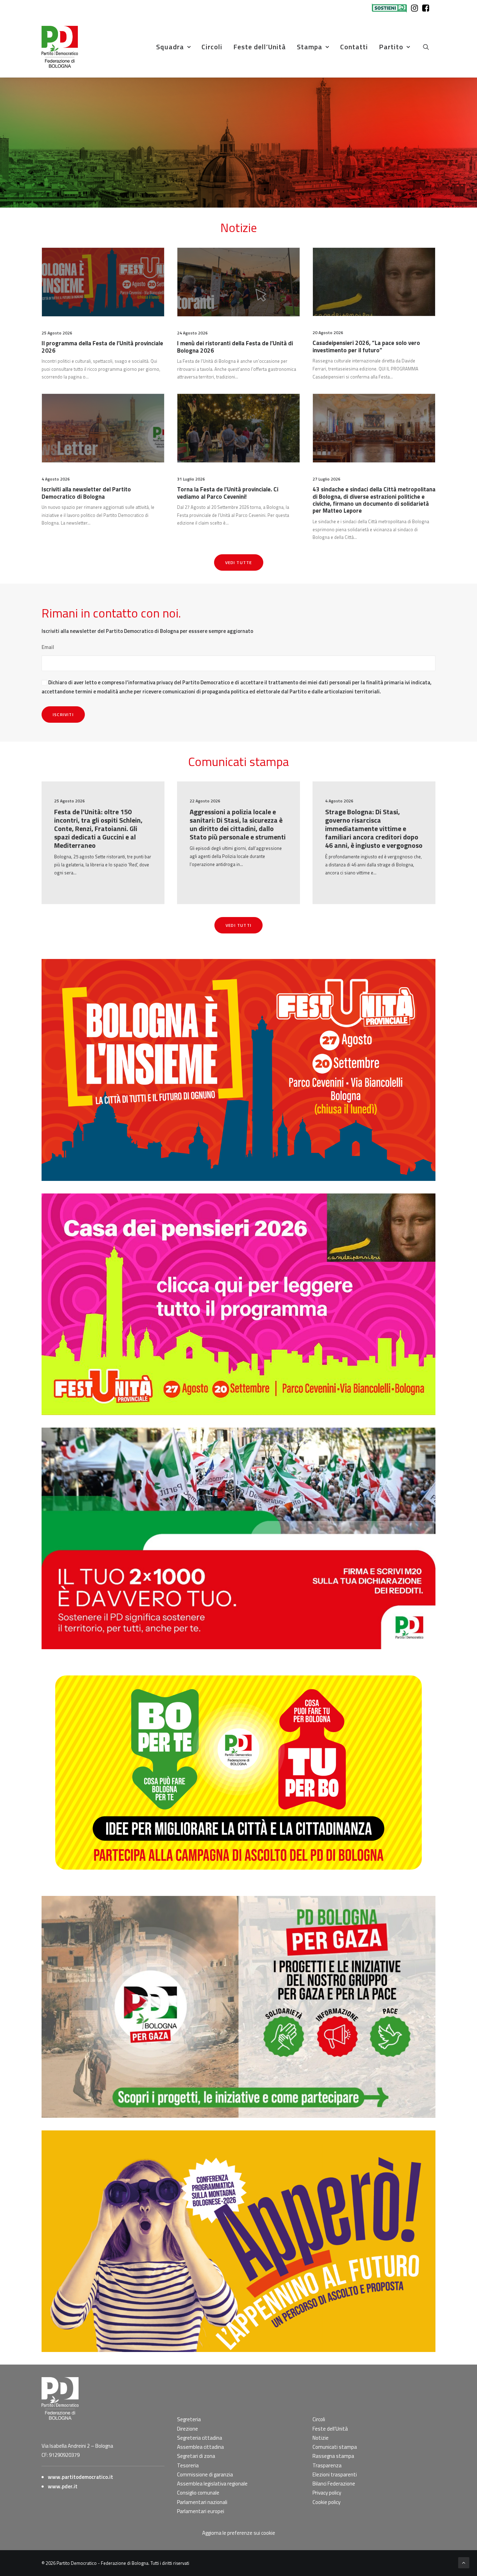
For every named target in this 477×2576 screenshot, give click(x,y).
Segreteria (189, 2419)
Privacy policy (327, 2493)
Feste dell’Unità (260, 47)
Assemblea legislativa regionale (212, 2484)
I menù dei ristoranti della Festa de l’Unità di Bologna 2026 (235, 347)
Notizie (321, 2438)
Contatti (354, 47)
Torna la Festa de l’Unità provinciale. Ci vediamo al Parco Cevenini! (228, 493)
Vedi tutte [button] (239, 562)
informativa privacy (151, 682)
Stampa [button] (310, 47)
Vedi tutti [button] (239, 925)
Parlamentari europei (201, 2511)
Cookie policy (326, 2502)
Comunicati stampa (335, 2447)
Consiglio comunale (198, 2493)
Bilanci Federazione (334, 2484)
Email (48, 647)
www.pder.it (63, 2486)
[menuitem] (391, 8)
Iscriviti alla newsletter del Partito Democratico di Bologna (86, 493)
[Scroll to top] (464, 2562)
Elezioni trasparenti (335, 2474)
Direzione (188, 2429)
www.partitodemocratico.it (80, 2477)
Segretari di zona (196, 2456)
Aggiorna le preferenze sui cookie (239, 2533)
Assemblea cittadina (200, 2447)
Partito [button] (391, 47)
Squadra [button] (170, 47)
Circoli (212, 47)
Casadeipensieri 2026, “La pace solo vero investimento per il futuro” (366, 346)
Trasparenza (327, 2465)
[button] (429, 47)
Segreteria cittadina (200, 2438)
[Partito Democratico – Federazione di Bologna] (60, 47)
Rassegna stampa (333, 2456)
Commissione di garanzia (205, 2474)
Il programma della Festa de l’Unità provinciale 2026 (102, 347)
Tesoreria (188, 2465)
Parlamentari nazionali (202, 2502)
